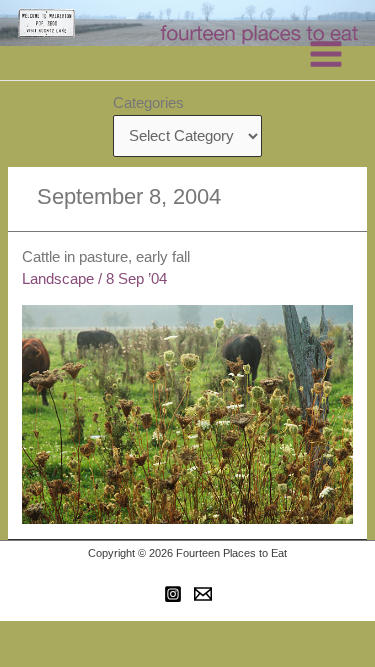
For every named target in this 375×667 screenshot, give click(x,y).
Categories (148, 103)
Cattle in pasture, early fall (106, 257)
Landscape (58, 279)
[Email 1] (203, 594)
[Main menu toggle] (326, 54)
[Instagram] (173, 594)
